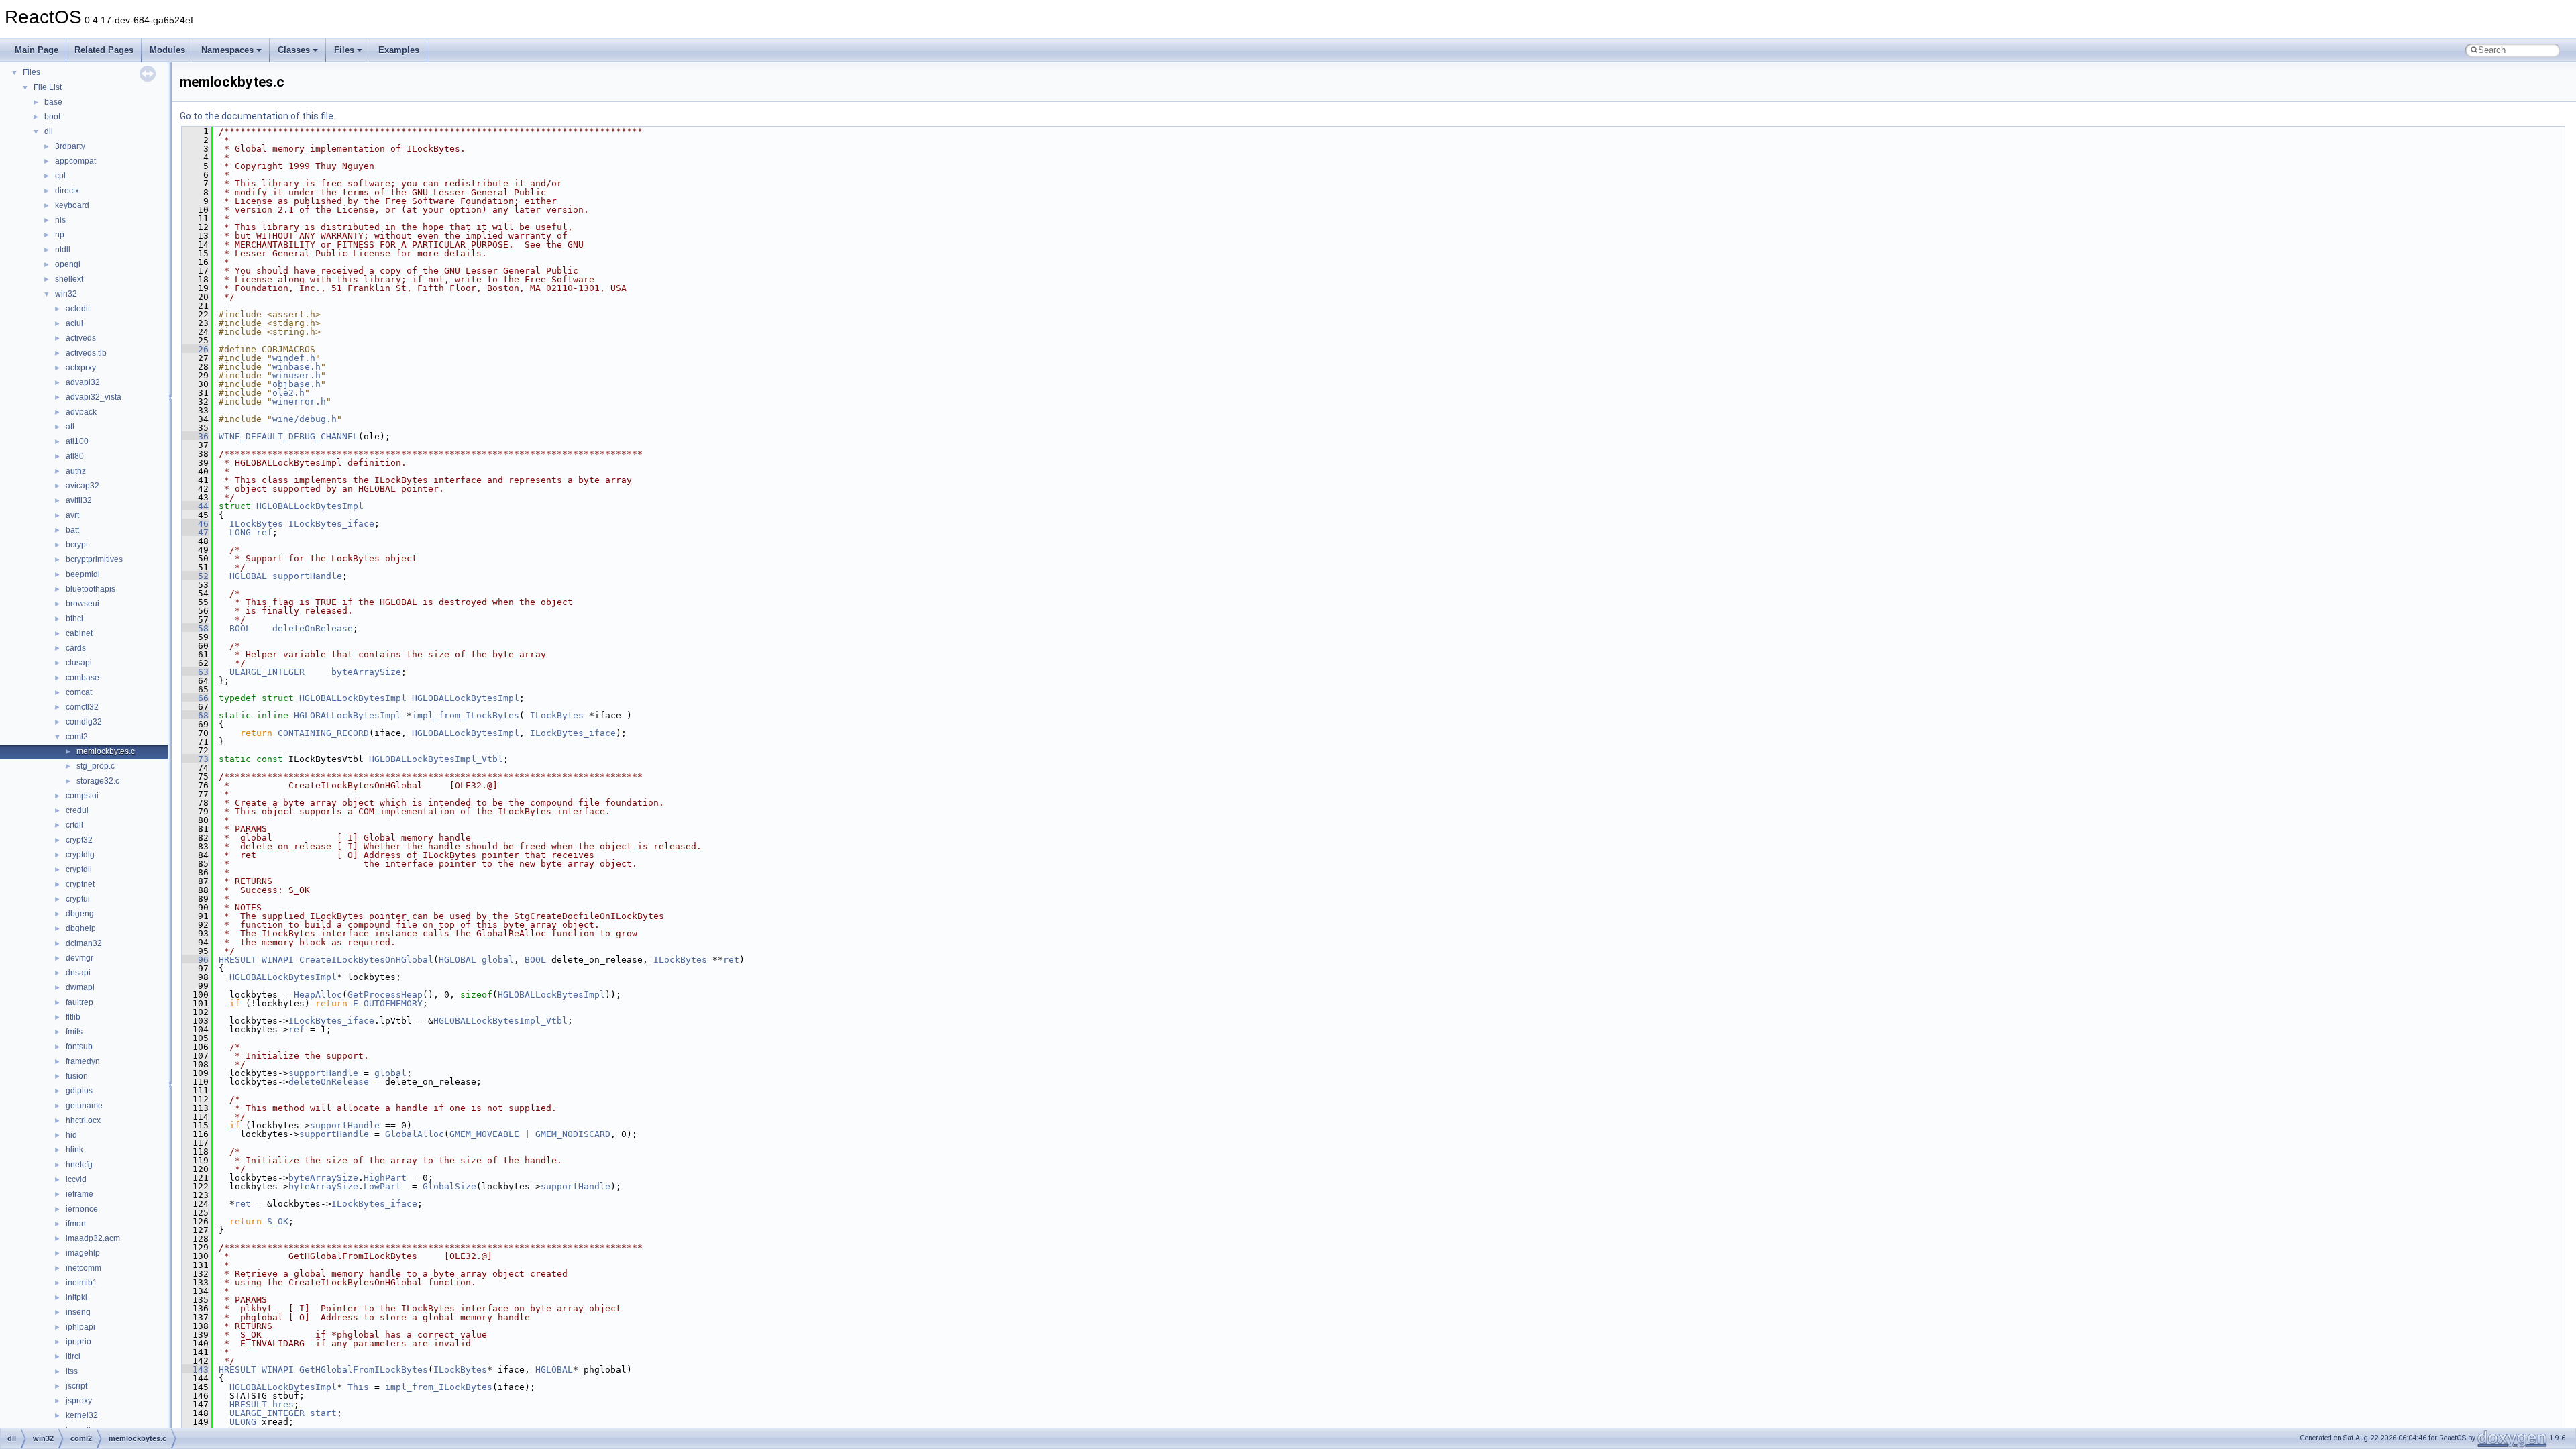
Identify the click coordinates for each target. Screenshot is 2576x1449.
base (53, 102)
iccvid (76, 1179)
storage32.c (98, 781)
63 (195, 672)
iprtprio (78, 1342)
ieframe (79, 1194)
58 (195, 628)
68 (195, 715)
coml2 (77, 737)
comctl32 (82, 707)
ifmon (76, 1224)
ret (731, 960)
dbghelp (81, 928)
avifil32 (79, 500)
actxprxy (81, 368)
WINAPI (278, 960)
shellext (69, 279)
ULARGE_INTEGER (267, 672)
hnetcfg (79, 1165)
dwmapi (80, 987)
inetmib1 (82, 1283)
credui (77, 810)
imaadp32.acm (93, 1238)
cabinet (79, 633)
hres (283, 1404)
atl (70, 427)
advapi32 (83, 382)
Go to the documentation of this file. (258, 116)
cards (76, 648)
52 (195, 576)
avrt (72, 515)
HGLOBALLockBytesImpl (310, 506)
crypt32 (79, 840)
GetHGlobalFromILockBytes (364, 1370)
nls (60, 220)
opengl (68, 264)
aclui (74, 323)
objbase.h (297, 384)
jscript (76, 1386)
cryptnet (80, 884)
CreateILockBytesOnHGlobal (366, 960)
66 (195, 698)
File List (48, 87)
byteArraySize (366, 672)
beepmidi (83, 574)
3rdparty (70, 146)
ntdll (63, 250)
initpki (76, 1297)
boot (52, 117)
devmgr (79, 958)
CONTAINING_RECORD (323, 733)
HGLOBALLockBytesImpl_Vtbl (436, 759)
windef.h (294, 358)
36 (195, 436)
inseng (78, 1312)
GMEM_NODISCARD (573, 1134)
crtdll (74, 825)
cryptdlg (80, 855)
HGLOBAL (248, 576)
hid (71, 1135)
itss (72, 1371)
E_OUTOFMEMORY (388, 1003)
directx (67, 191)
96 (195, 960)
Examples (399, 50)
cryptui (78, 899)
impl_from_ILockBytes (466, 715)
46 (195, 524)
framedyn (83, 1061)
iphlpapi (80, 1327)
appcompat (75, 161)
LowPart (382, 1186)
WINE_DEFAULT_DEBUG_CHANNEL (288, 436)
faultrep (79, 1002)
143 (195, 1370)
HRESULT (237, 960)
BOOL (240, 628)
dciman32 (84, 943)
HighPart (385, 1178)
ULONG (243, 1422)
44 (195, 506)
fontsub (79, 1046)
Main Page (37, 50)
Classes (294, 50)
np (60, 235)
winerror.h (299, 401)
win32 (66, 294)
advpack (81, 412)
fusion (77, 1076)
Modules (167, 50)
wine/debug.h (305, 419)
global (498, 960)
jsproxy (79, 1401)
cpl (60, 176)
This (358, 1387)
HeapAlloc (318, 995)
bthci (74, 619)
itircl (73, 1356)
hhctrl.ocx (83, 1120)
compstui (82, 796)
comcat (79, 692)
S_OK (278, 1221)
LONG (240, 532)
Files (344, 50)
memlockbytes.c (106, 751)
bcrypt (77, 545)
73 (195, 759)
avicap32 (83, 486)
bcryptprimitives (94, 559)
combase (83, 678)
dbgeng (80, 914)
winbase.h (297, 367)
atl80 (75, 456)
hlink (74, 1150)
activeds (81, 338)
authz (76, 471)
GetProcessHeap (385, 995)
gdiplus (79, 1091)
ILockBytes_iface (331, 524)
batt (72, 530)
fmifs (74, 1032)
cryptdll (79, 869)
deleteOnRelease (313, 628)
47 (195, 532)
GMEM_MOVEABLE (484, 1134)
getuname (84, 1106)
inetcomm (84, 1268)
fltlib (73, 1017)
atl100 (77, 441)
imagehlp (83, 1253)
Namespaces (227, 50)
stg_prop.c (96, 766)
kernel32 (82, 1415)
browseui (83, 604)
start (323, 1413)
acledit (78, 309)
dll (49, 131)
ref (264, 532)
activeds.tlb (86, 353)
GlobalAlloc (415, 1134)
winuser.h (297, 375)
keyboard (72, 205)
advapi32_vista (94, 397)
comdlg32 (84, 722)
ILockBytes (256, 524)
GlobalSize (449, 1186)
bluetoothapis (91, 589)
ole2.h (288, 393)
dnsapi (78, 973)
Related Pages (104, 50)
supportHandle (307, 576)
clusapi (79, 663)
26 (195, 349)
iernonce (82, 1209)
